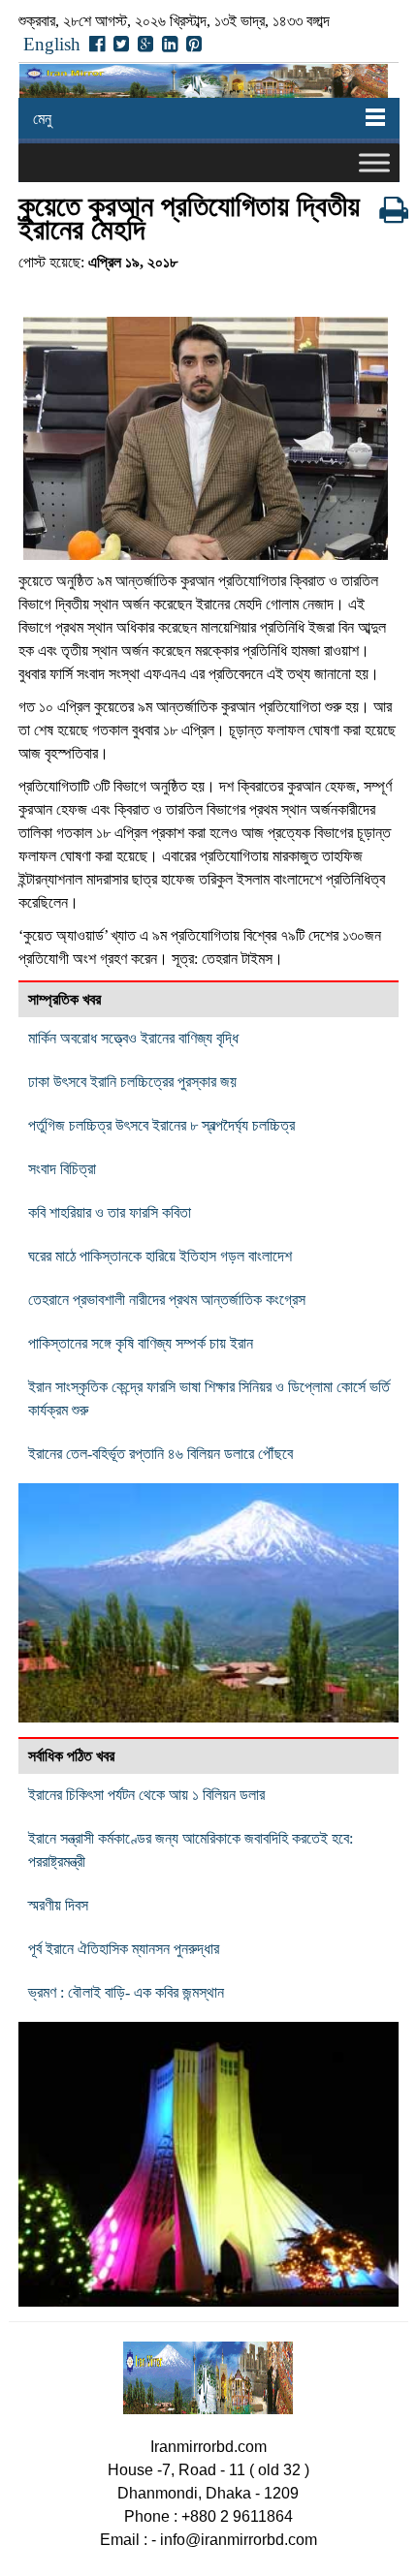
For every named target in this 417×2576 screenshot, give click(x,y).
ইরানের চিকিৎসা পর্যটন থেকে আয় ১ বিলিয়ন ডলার (146, 1795)
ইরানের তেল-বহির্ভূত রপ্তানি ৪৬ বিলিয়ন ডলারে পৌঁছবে (160, 1454)
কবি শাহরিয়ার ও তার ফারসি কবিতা (110, 1212)
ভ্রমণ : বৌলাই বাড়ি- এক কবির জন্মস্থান (126, 1992)
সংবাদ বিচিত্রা (62, 1169)
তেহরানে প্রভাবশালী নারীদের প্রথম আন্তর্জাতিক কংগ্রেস (167, 1300)
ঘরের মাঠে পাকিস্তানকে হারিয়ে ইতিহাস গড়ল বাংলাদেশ (160, 1256)
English (52, 44)
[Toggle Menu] (374, 163)
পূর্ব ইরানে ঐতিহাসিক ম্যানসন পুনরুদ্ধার (124, 1949)
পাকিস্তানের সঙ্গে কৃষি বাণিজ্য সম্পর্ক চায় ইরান (141, 1343)
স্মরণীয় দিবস (58, 1905)
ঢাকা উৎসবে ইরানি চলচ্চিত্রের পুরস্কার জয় (132, 1082)
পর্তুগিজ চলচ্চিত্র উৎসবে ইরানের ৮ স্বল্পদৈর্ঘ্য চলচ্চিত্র (161, 1125)
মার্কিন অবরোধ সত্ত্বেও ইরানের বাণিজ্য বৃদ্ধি (133, 1038)
